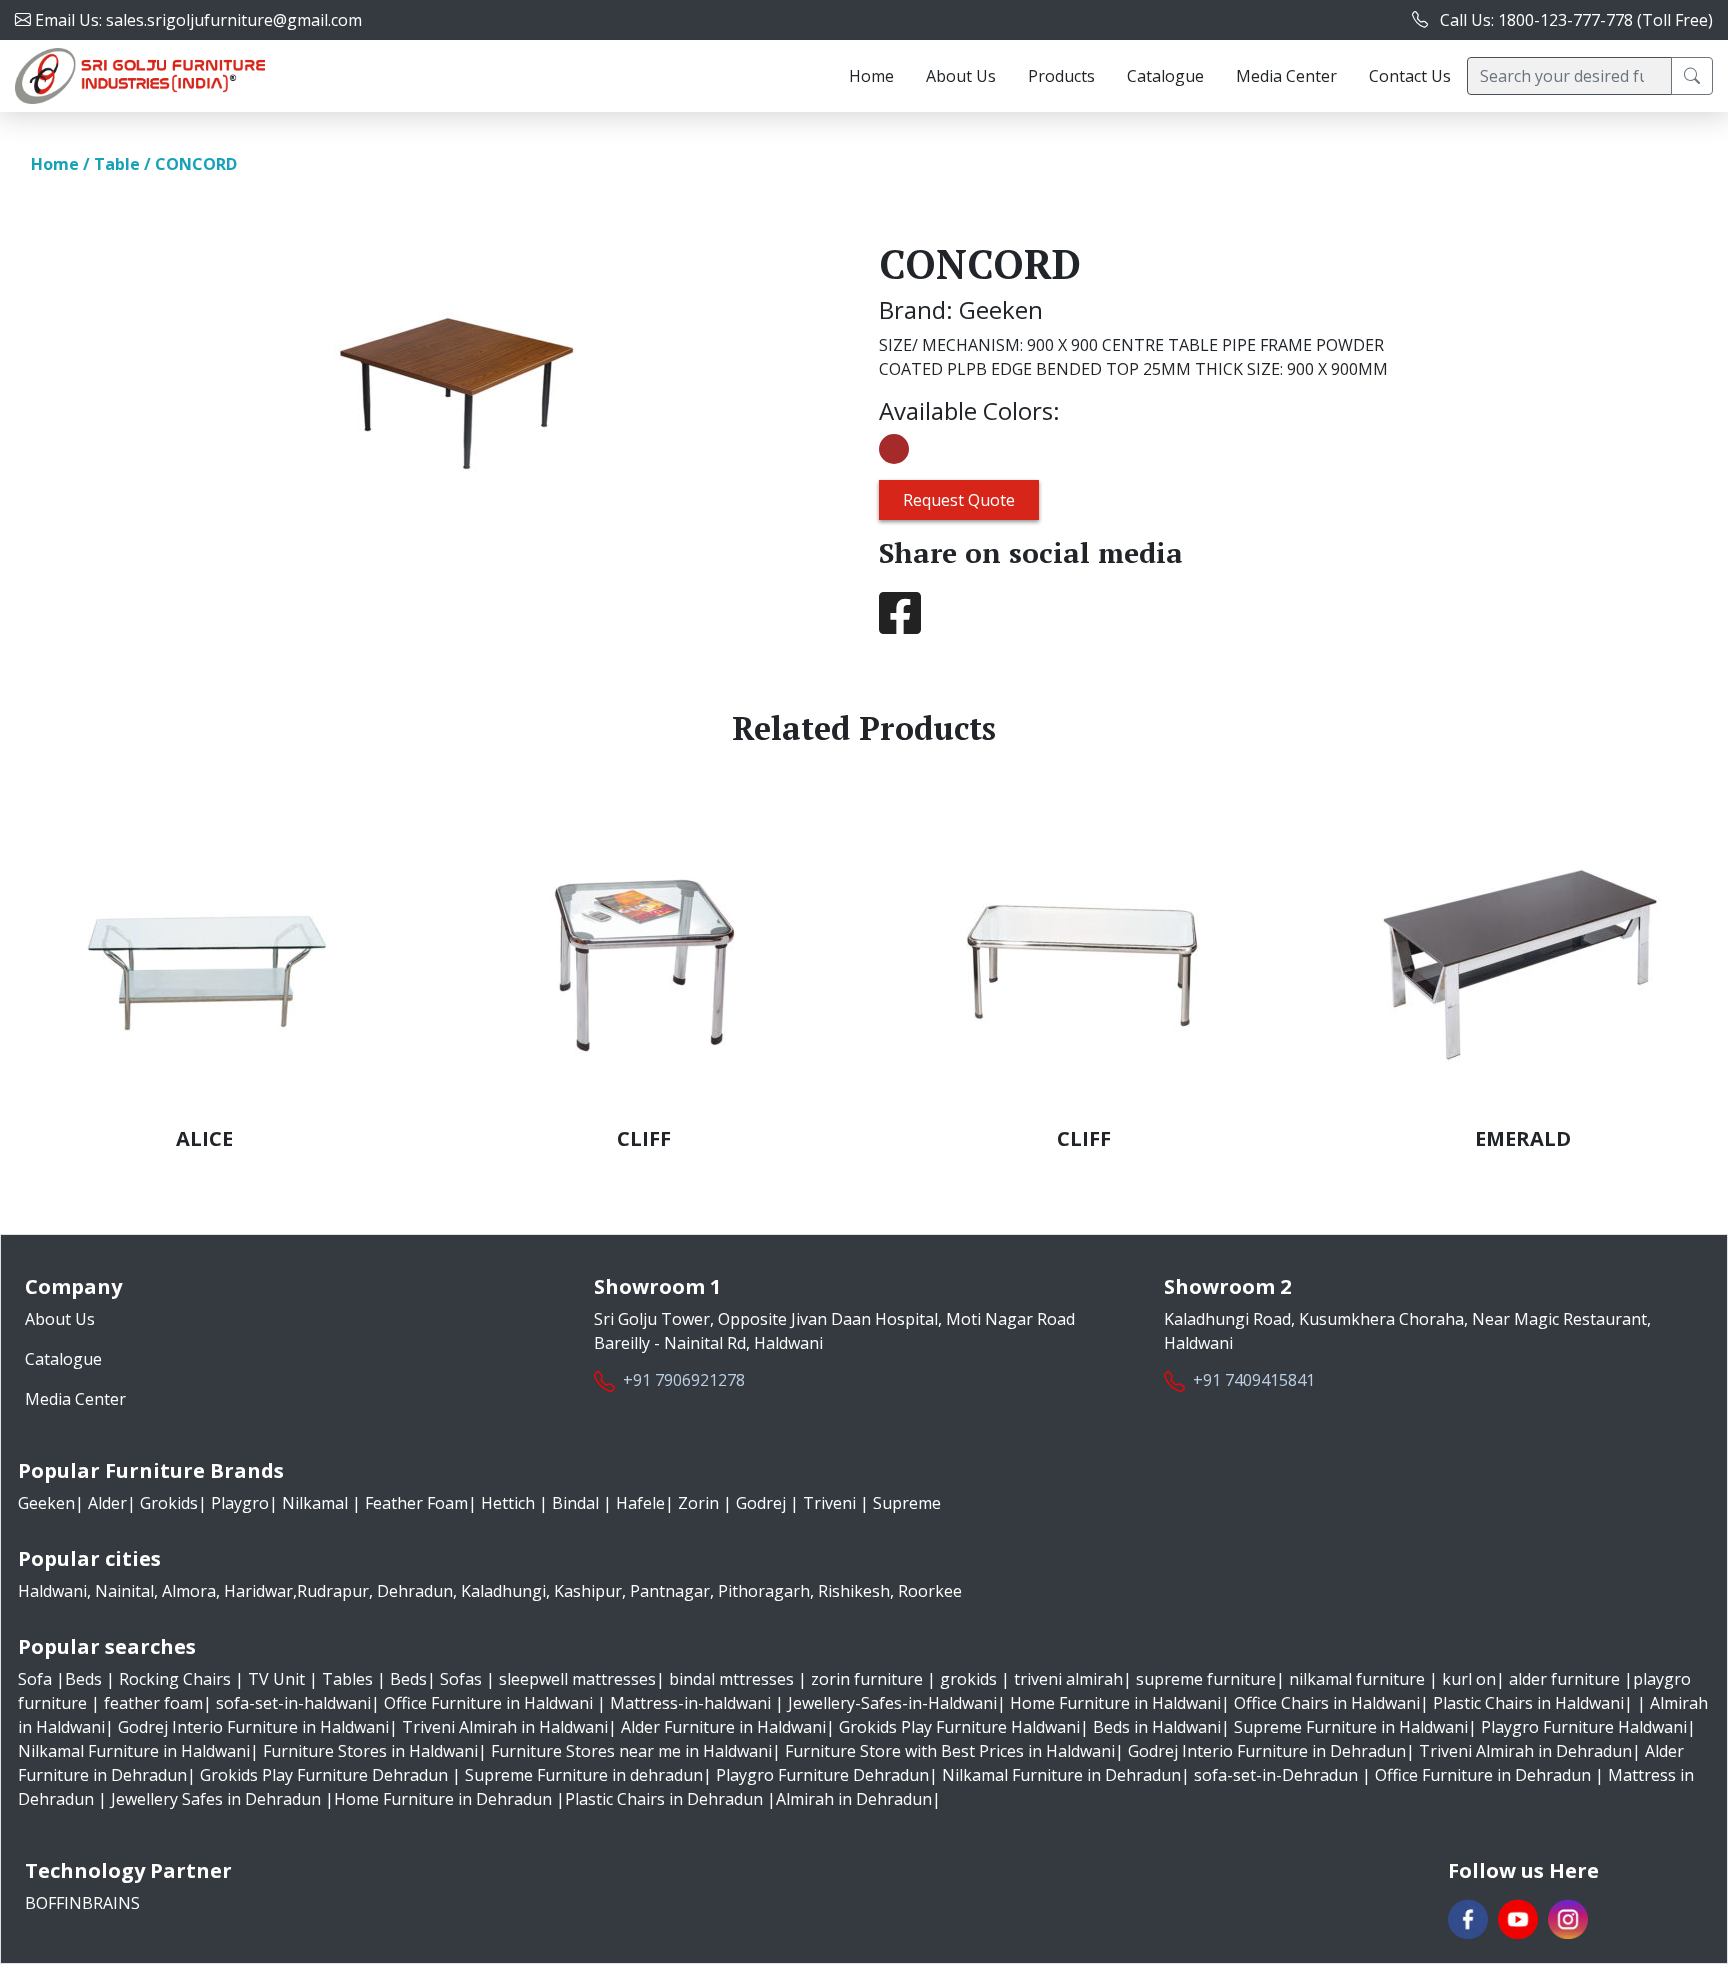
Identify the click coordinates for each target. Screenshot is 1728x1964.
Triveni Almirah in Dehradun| (1530, 1751)
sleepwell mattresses (577, 1679)
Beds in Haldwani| (1161, 1727)
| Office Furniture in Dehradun (1476, 1775)
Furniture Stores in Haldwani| (375, 1751)
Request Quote (959, 500)
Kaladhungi (503, 1591)
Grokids (167, 1503)
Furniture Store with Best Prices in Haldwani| (954, 1751)
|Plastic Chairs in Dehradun (659, 1799)
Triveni (829, 1503)
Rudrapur (333, 1591)
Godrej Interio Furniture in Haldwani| (258, 1727)
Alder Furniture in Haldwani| (728, 1727)
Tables (349, 1679)
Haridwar (258, 1591)
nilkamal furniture (1357, 1679)
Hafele (638, 1503)
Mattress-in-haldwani (690, 1703)
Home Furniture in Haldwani (1115, 1703)
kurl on (1469, 1679)
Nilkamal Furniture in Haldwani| (138, 1751)
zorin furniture (867, 1679)
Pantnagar (670, 1591)
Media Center (1286, 76)
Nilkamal (315, 1503)
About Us (961, 76)
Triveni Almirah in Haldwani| (509, 1727)
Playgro (238, 1503)
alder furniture (1564, 1679)
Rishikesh (854, 1591)
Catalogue (1165, 76)
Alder (105, 1503)
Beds (85, 1679)
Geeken (46, 1503)
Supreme (905, 1503)
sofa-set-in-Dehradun (1276, 1775)
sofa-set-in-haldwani (293, 1703)
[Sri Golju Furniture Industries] (140, 74)
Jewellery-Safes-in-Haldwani (892, 1703)
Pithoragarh (764, 1591)
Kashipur (588, 1591)
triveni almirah (1068, 1679)
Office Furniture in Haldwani (488, 1703)
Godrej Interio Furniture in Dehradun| (1271, 1751)
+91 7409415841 (1254, 1380)
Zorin (698, 1503)
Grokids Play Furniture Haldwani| (964, 1727)
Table (117, 164)
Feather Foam (414, 1503)
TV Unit (278, 1679)
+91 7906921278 (684, 1380)
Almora (189, 1591)
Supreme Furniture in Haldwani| (1355, 1727)
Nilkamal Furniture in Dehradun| (1066, 1775)
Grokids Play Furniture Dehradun (324, 1775)
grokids (968, 1679)
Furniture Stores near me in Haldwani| (636, 1751)
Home (871, 76)
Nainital (124, 1591)
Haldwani (52, 1591)
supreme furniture (1206, 1679)
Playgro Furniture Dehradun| (827, 1775)
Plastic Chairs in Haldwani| (1533, 1703)
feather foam (153, 1703)
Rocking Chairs (177, 1679)
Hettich (508, 1503)
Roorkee (930, 1591)
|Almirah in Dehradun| (854, 1799)
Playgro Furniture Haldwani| (1588, 1727)
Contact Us (1410, 76)
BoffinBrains (82, 1903)
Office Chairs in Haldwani (1327, 1703)
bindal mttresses (731, 1679)
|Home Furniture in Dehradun (438, 1799)
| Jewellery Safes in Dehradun (209, 1799)
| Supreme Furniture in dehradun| (582, 1775)
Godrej (761, 1503)
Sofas (463, 1679)
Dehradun (415, 1591)
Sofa (37, 1679)
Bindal (575, 1503)
